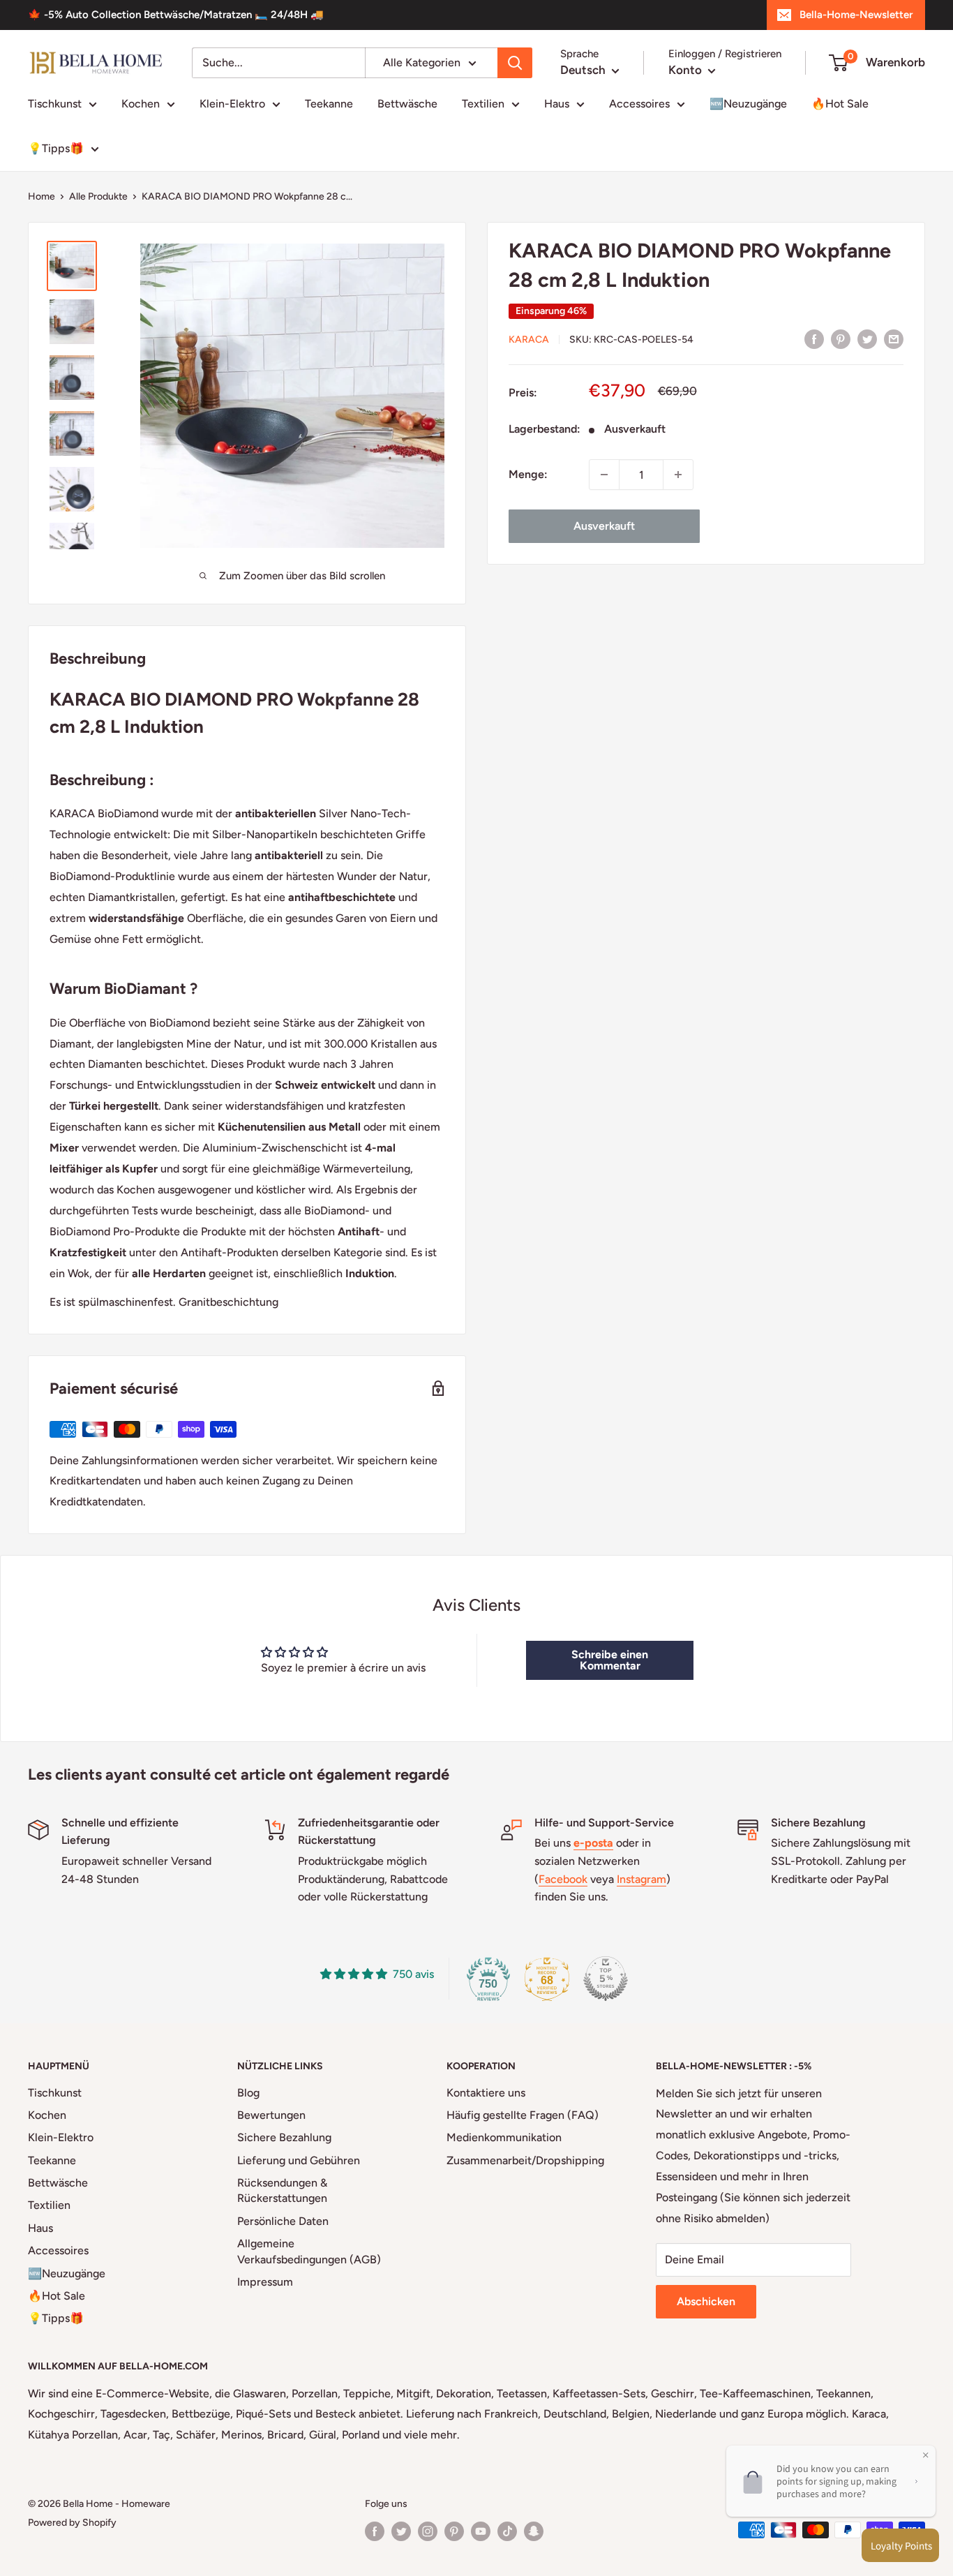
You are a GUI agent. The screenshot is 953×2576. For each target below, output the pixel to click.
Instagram (641, 1879)
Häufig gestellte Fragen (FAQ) (523, 2115)
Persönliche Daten (283, 2221)
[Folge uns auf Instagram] (428, 2531)
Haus (557, 104)
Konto (686, 70)
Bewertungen (271, 2115)
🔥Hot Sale (840, 104)
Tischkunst (55, 104)
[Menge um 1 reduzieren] (604, 475)
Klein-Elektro (232, 104)
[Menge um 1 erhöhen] (678, 475)
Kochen (141, 104)
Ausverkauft (604, 526)
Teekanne (329, 104)
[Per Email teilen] (894, 338)
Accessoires (639, 104)
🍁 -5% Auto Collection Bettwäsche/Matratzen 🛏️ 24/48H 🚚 (176, 15)
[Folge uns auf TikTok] (507, 2531)
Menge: (528, 474)
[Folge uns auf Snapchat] (534, 2531)
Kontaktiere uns (486, 2093)
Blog (248, 2093)
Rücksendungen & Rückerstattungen (282, 2190)
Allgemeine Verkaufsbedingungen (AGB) (309, 2251)
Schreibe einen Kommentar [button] (610, 1660)
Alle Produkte (98, 196)
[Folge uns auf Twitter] (401, 2531)
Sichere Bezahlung (284, 2137)
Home (42, 196)
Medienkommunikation (504, 2137)
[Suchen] (515, 63)
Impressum (265, 2282)
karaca (529, 340)
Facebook (563, 1879)
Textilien (483, 104)
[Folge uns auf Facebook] (375, 2531)
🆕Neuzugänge (748, 104)
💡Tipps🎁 (56, 148)
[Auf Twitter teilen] (867, 338)
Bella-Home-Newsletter (856, 15)
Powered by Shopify (72, 2523)
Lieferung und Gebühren (299, 2160)
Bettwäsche (407, 104)
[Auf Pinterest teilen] (841, 338)
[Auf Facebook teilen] (814, 338)
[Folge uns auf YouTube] (481, 2531)
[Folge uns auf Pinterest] (454, 2531)
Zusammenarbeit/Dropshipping (525, 2160)
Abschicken (706, 2301)
